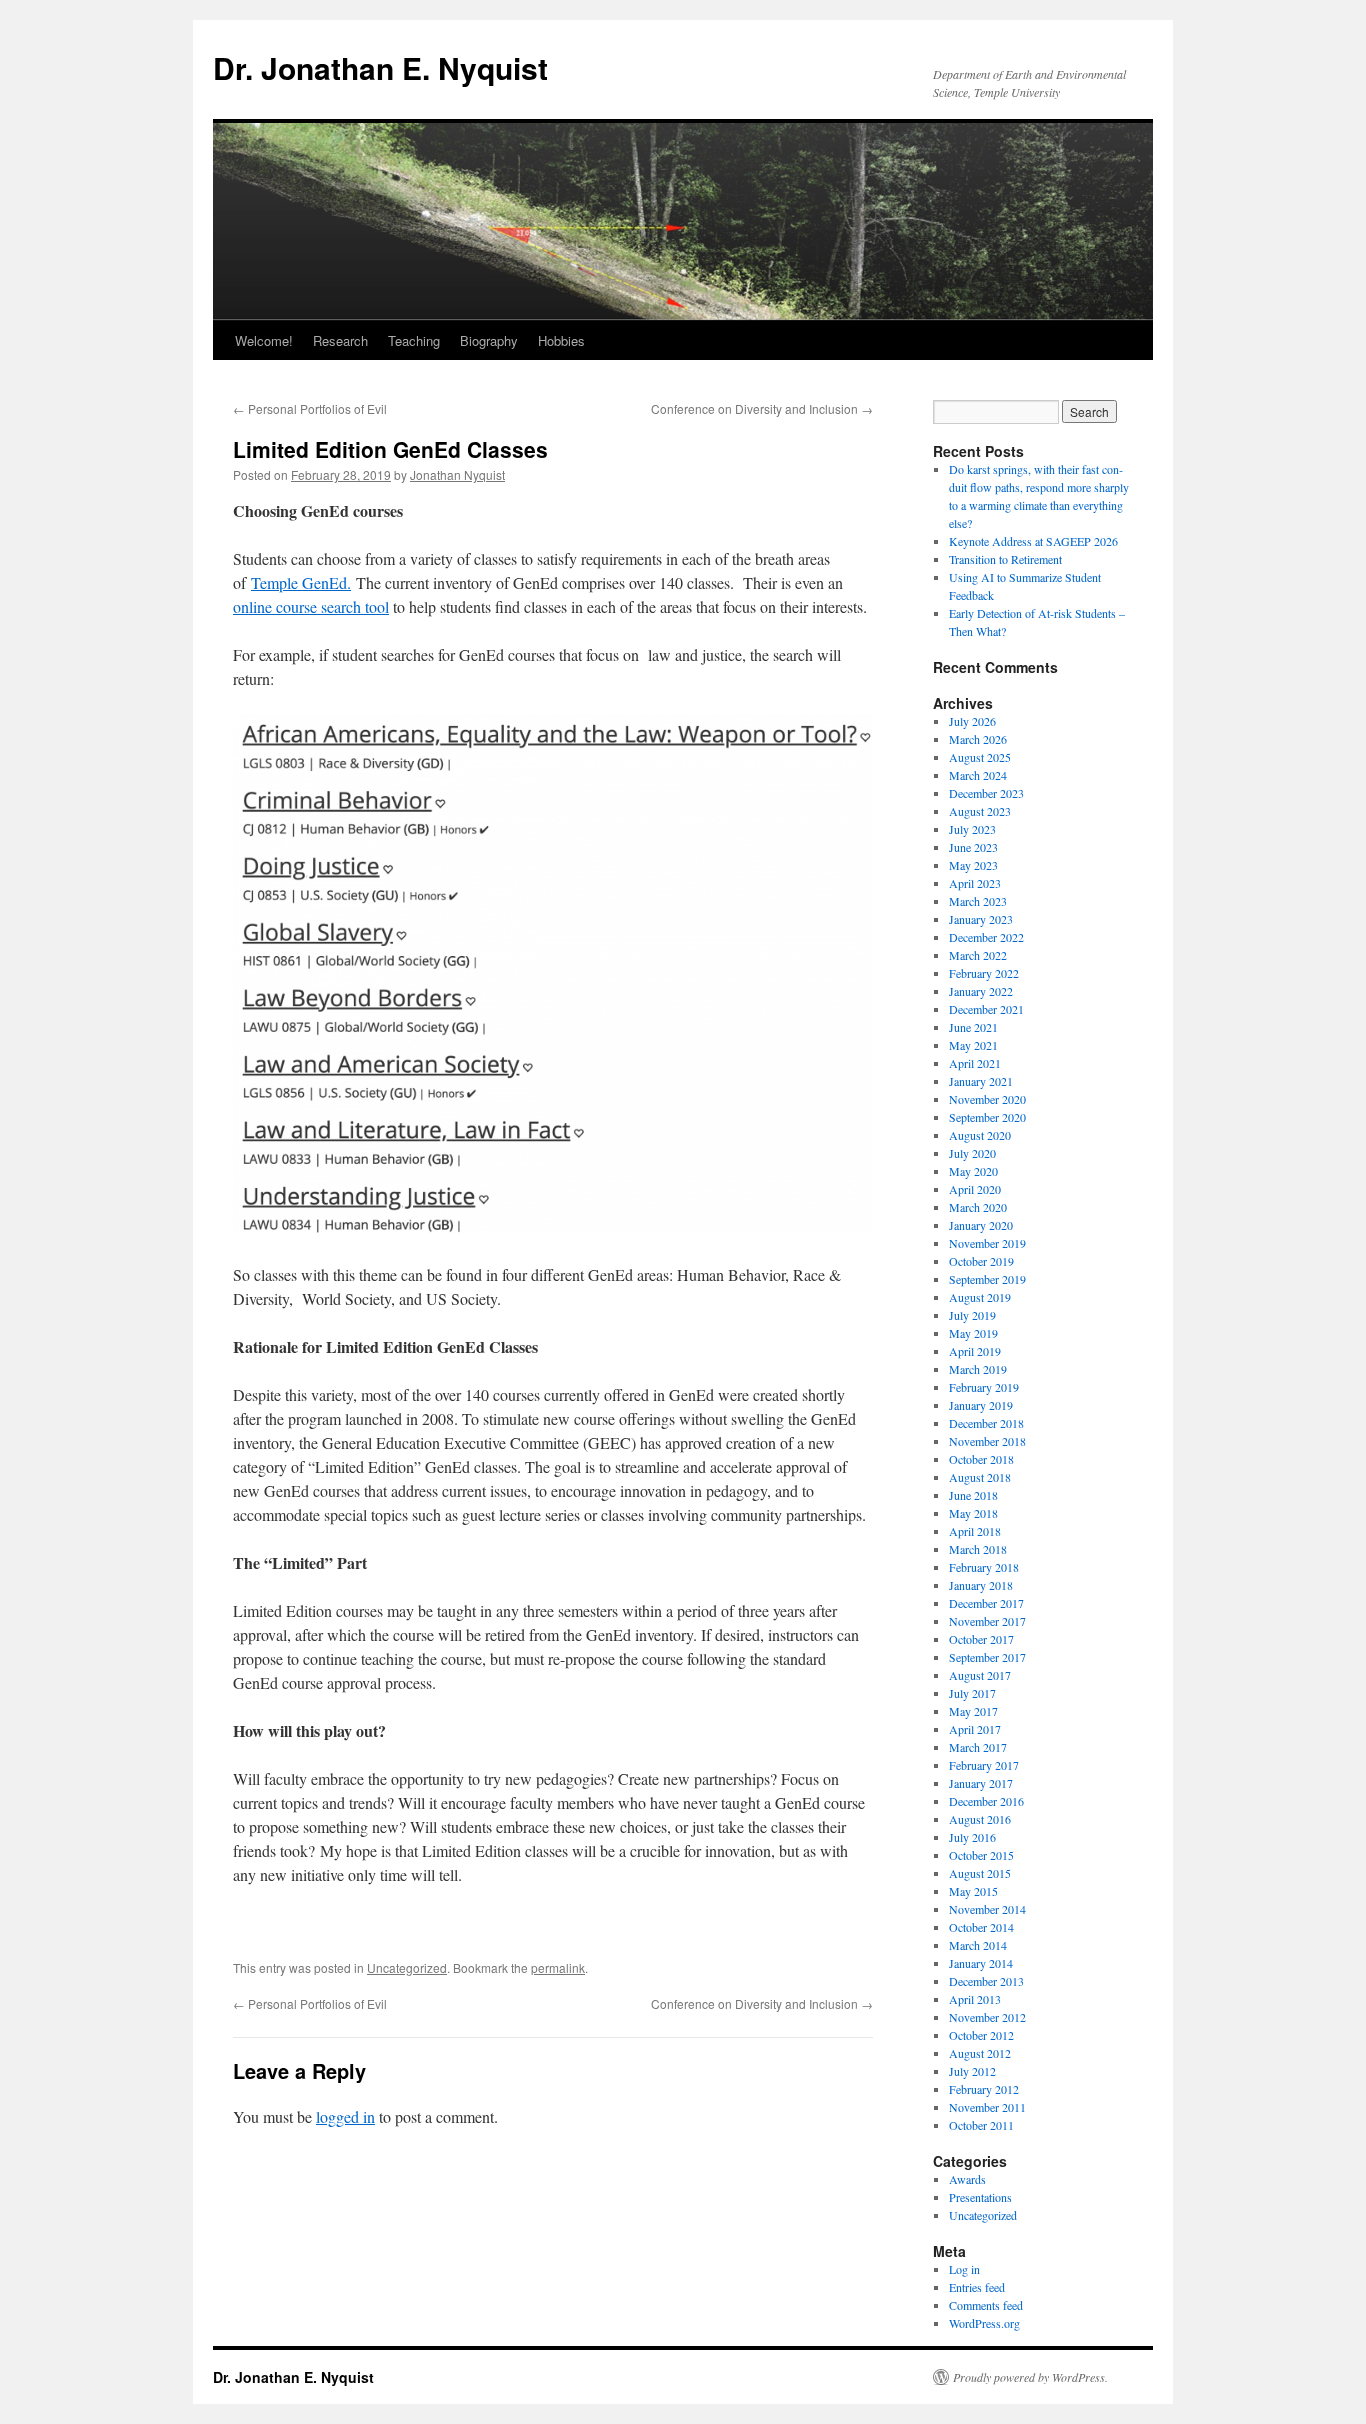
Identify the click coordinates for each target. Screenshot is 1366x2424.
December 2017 (986, 1603)
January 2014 (981, 1963)
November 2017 (987, 1621)
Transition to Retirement (1005, 559)
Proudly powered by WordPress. (1030, 2377)
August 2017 (980, 1675)
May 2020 (973, 1171)
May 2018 (973, 1513)
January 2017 (981, 1783)
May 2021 (973, 1045)
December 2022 (986, 937)
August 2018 (980, 1477)
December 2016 (986, 1801)
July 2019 (972, 1315)
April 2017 (975, 1729)
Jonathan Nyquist (457, 474)
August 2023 (980, 811)
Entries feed (977, 2287)
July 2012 (972, 2071)
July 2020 (972, 1153)
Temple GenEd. (301, 582)
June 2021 (973, 1027)
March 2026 (978, 739)
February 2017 (984, 1765)
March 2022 (978, 955)
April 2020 (975, 1189)
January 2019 (981, 1405)
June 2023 (973, 847)
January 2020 (981, 1225)
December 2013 (986, 1981)
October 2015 (981, 1855)
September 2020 (987, 1117)
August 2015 (980, 1873)
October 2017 (981, 1639)
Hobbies (561, 340)
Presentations (980, 2197)
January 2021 (981, 1081)
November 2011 (987, 2107)
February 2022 (984, 973)
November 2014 (987, 1909)
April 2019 (975, 1351)
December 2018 (986, 1423)
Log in (964, 2269)
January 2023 (981, 919)
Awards (967, 2179)
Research (340, 340)
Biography (489, 340)
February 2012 (984, 2089)
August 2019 (980, 1297)
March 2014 (978, 1945)
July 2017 (972, 1693)
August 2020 (980, 1135)
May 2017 (973, 1711)
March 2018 (978, 1549)
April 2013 (975, 1999)
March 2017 (978, 1747)
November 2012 (987, 2017)
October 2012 (981, 2035)
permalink (558, 1967)
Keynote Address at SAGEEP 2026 (1033, 541)
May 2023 (973, 865)
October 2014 (981, 1927)
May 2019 (973, 1333)
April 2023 (975, 883)
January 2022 (981, 991)
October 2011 (981, 2125)
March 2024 (978, 775)
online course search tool (311, 606)
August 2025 (980, 757)
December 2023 (986, 793)
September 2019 (987, 1279)
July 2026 (972, 721)
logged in (345, 2116)
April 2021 (975, 1063)
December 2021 (986, 1009)
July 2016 (972, 1837)
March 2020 (978, 1207)
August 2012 (980, 2053)
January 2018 (981, 1585)
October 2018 (981, 1459)
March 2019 (978, 1369)
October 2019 (981, 1261)
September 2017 (987, 1657)
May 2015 (973, 1891)
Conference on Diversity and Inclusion (762, 408)
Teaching (414, 340)
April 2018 (975, 1531)
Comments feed (986, 2305)
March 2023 (978, 901)
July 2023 (972, 829)
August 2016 (980, 1819)
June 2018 (973, 1495)
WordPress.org (984, 2323)
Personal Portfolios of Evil (310, 408)
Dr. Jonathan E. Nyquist (380, 67)
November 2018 (987, 1441)
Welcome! (264, 340)
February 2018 (984, 1567)
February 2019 (984, 1387)
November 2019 (987, 1243)
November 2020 (987, 1099)
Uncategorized (407, 1967)
